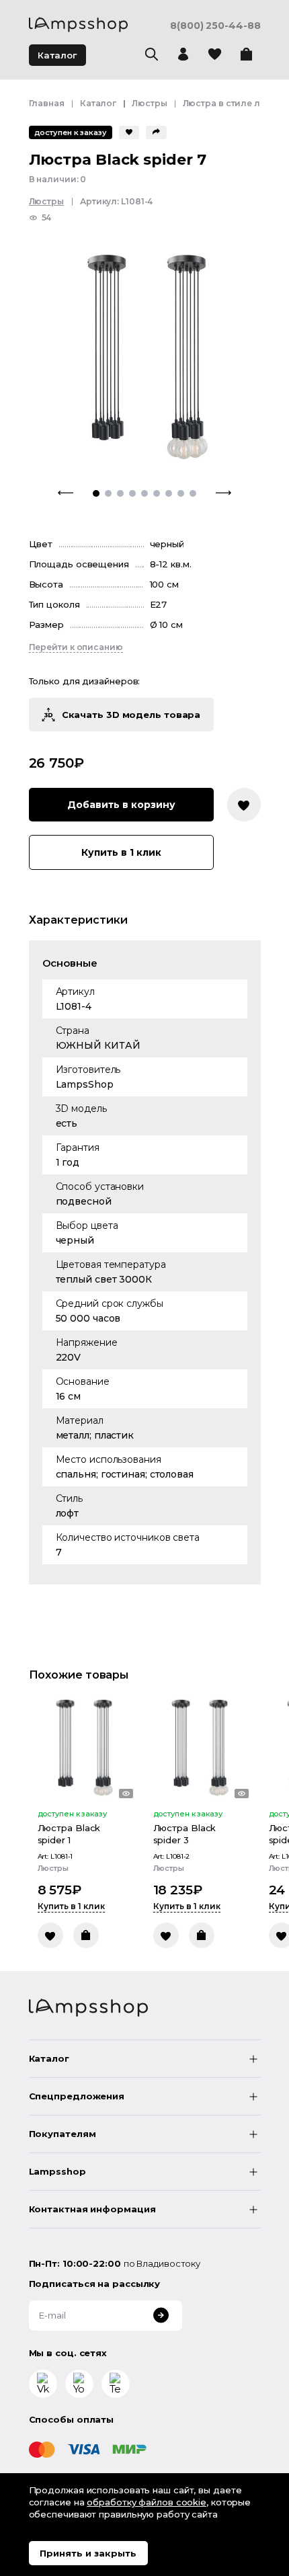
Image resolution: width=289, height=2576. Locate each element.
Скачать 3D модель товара (131, 715)
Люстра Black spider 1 (69, 1834)
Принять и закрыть (88, 2553)
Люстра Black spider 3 (185, 1834)
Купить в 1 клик (121, 852)
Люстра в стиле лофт (230, 103)
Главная (47, 103)
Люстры (149, 103)
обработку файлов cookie (147, 2502)
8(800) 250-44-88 (215, 26)
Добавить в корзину (121, 805)
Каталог (57, 55)
